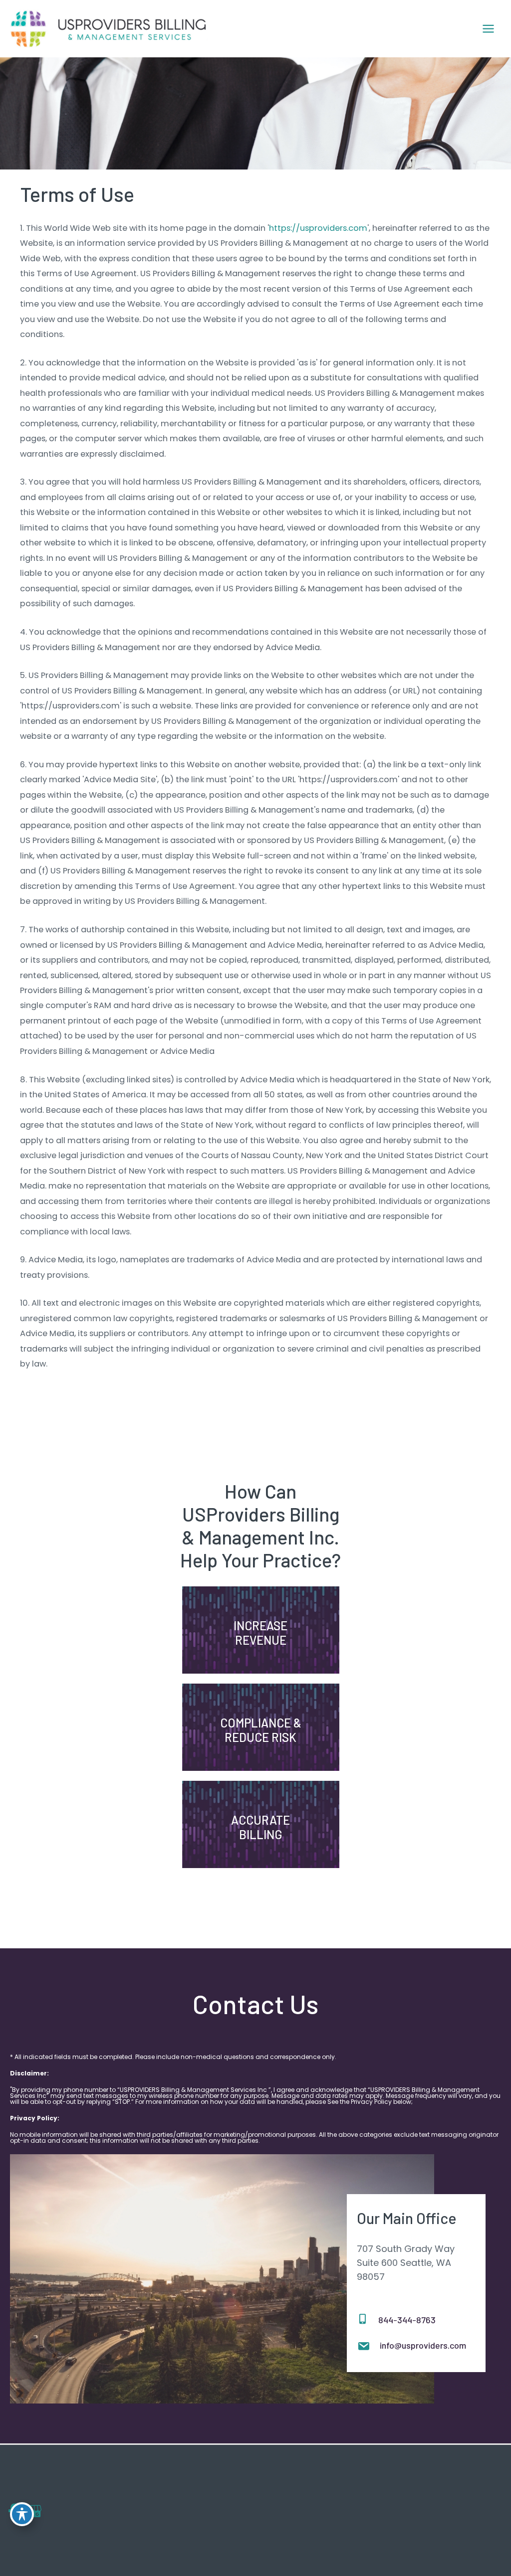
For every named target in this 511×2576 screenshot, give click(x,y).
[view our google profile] (34, 2511)
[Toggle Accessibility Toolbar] (22, 2514)
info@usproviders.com (423, 2345)
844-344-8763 (407, 2320)
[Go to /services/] (261, 1635)
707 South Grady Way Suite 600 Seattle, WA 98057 (406, 2263)
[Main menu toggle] (488, 29)
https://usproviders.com (318, 228)
